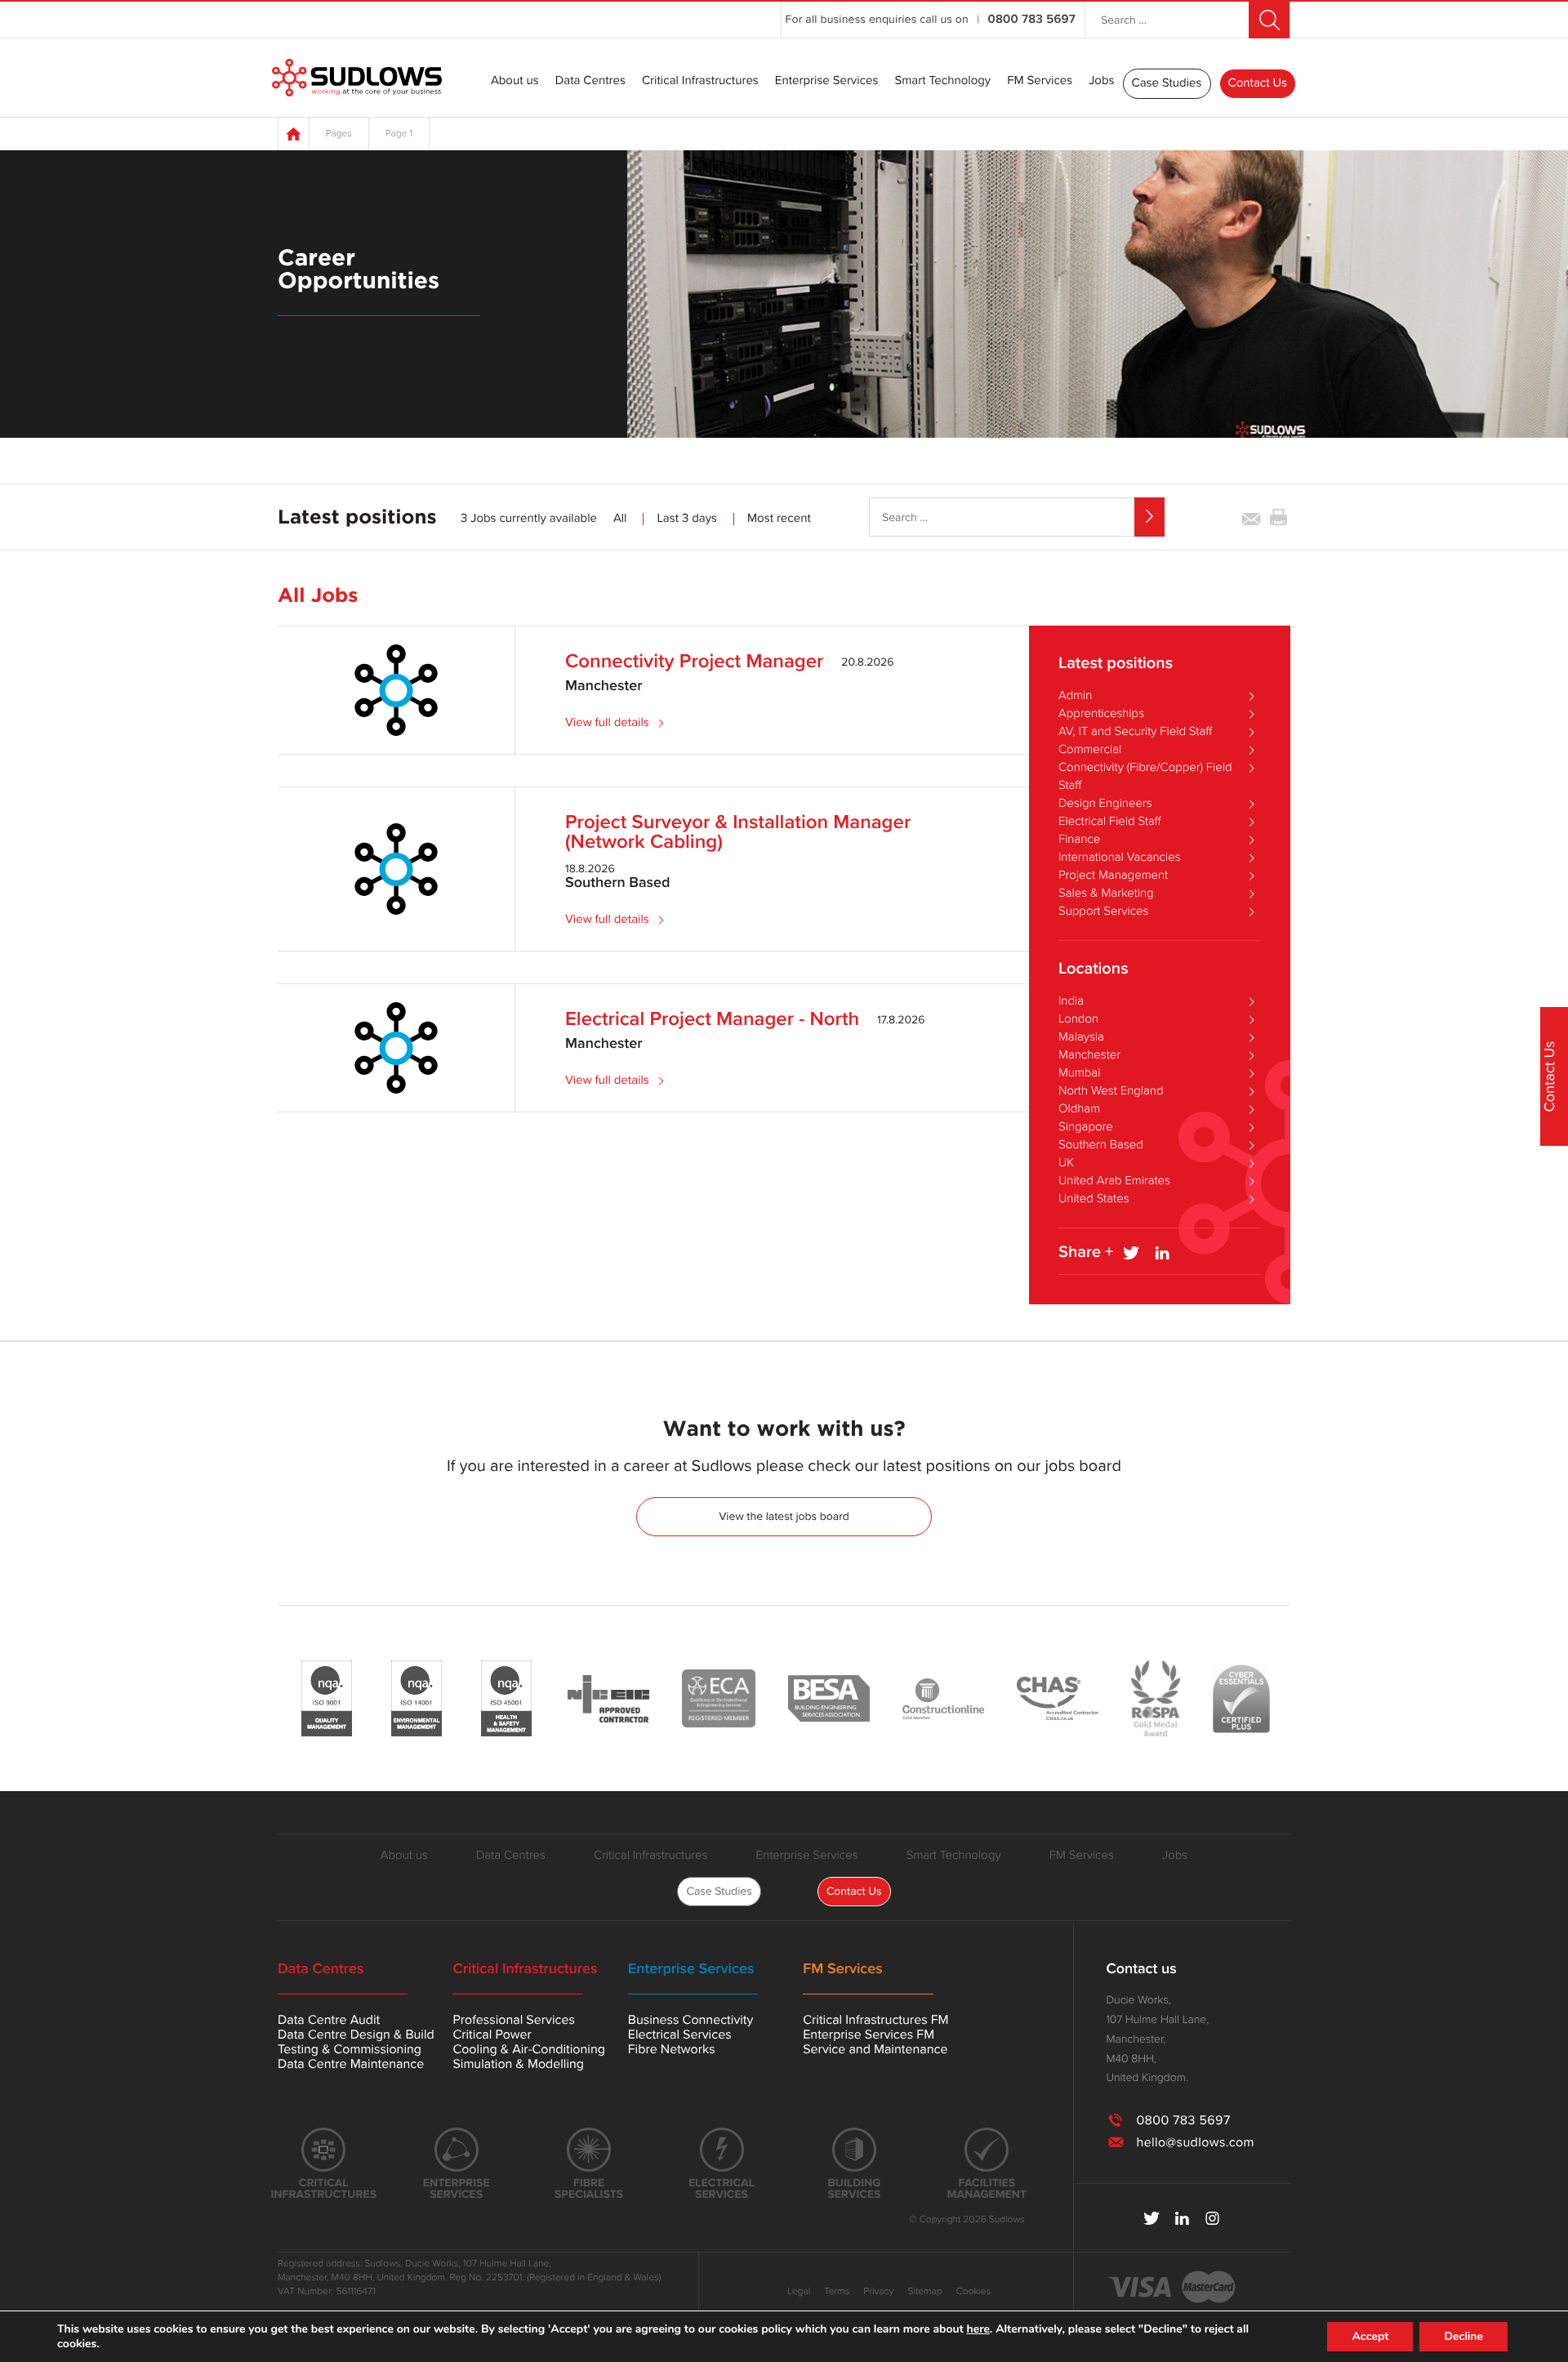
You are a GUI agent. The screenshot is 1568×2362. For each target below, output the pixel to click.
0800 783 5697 (1032, 20)
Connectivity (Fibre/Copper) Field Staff (1145, 777)
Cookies (974, 2292)
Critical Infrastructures (700, 82)
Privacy (878, 2292)
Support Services (1103, 911)
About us (515, 82)
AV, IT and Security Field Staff (1135, 732)
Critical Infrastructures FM (875, 2020)
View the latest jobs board (784, 1516)
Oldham (1079, 1109)
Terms (837, 2292)
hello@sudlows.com (1195, 2142)
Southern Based (1101, 1145)
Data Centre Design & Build (356, 2034)
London (1078, 1019)
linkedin (1182, 2218)
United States (1094, 1199)
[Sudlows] (357, 78)
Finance (1079, 840)
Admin (1075, 696)
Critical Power (492, 2034)
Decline (1463, 2336)
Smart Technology (942, 82)
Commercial (1090, 750)
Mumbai (1079, 1073)
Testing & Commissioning (350, 2049)
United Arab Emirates (1114, 1181)
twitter (1152, 2218)
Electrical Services (680, 2034)
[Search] (1149, 517)
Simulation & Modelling (518, 2064)
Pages (339, 134)
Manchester (1089, 1055)
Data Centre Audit (329, 2020)
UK (1066, 1163)
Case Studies (1167, 83)
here (978, 2329)
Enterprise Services (827, 82)
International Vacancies (1120, 858)
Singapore (1086, 1127)
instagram (1212, 2218)
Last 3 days (687, 519)
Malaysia (1081, 1037)
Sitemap (924, 2292)
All (620, 519)
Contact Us (1258, 83)
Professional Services (513, 2020)
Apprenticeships (1101, 714)
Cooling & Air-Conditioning (529, 2049)
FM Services (1040, 82)
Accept (1370, 2336)
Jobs (1101, 82)
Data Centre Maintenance (351, 2064)
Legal (799, 2292)
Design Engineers (1105, 804)
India (1071, 1001)
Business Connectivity (691, 2020)
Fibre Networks (672, 2049)
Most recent (779, 519)
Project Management (1113, 876)
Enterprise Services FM (869, 2034)
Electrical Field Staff (1110, 822)
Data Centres (590, 82)
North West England (1111, 1091)
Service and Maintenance (875, 2049)
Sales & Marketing (1106, 894)
